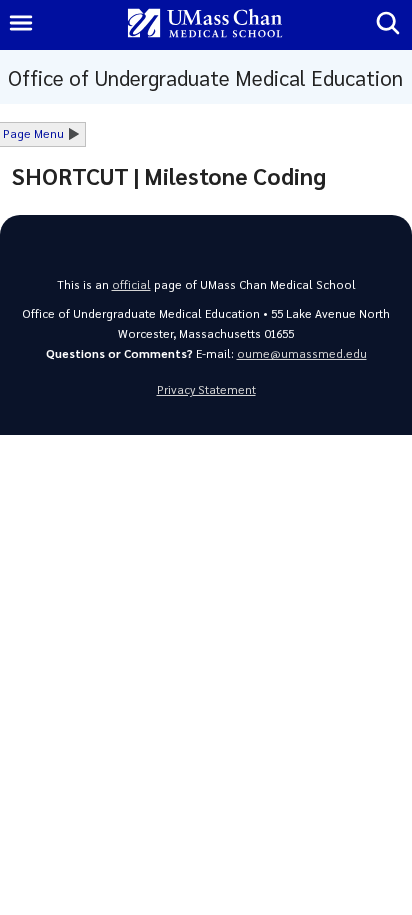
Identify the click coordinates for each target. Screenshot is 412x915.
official (131, 284)
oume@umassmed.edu (302, 353)
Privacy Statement (206, 389)
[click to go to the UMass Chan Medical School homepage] (205, 24)
